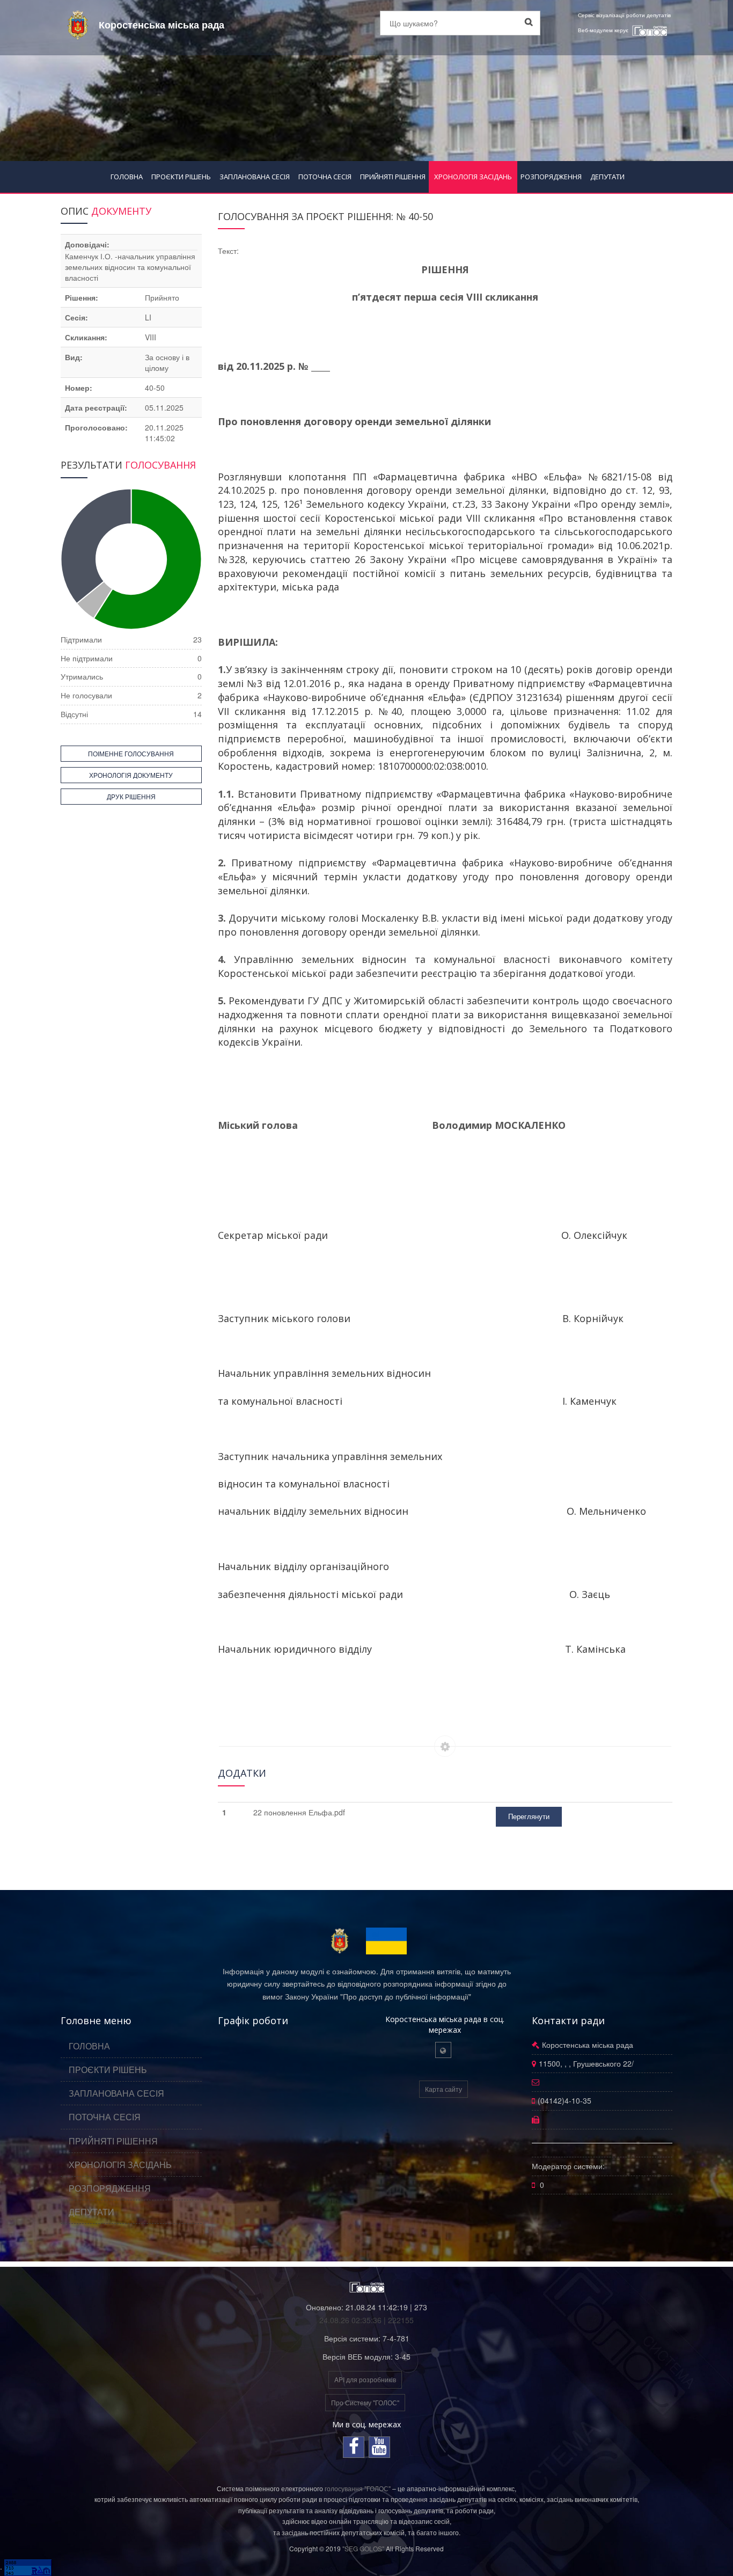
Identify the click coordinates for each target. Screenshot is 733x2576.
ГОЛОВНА (127, 177)
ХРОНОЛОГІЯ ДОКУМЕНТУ (131, 775)
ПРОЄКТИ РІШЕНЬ (181, 177)
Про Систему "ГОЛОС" (365, 2402)
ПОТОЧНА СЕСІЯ (325, 177)
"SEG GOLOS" (363, 2548)
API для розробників (365, 2379)
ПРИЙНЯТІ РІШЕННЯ (393, 177)
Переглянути (529, 1816)
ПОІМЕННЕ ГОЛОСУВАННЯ (131, 753)
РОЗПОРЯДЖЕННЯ (551, 177)
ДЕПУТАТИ (607, 177)
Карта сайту (444, 2089)
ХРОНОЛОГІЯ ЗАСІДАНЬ (473, 177)
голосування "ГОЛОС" (358, 2488)
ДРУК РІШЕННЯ (131, 796)
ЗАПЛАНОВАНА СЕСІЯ (255, 177)
